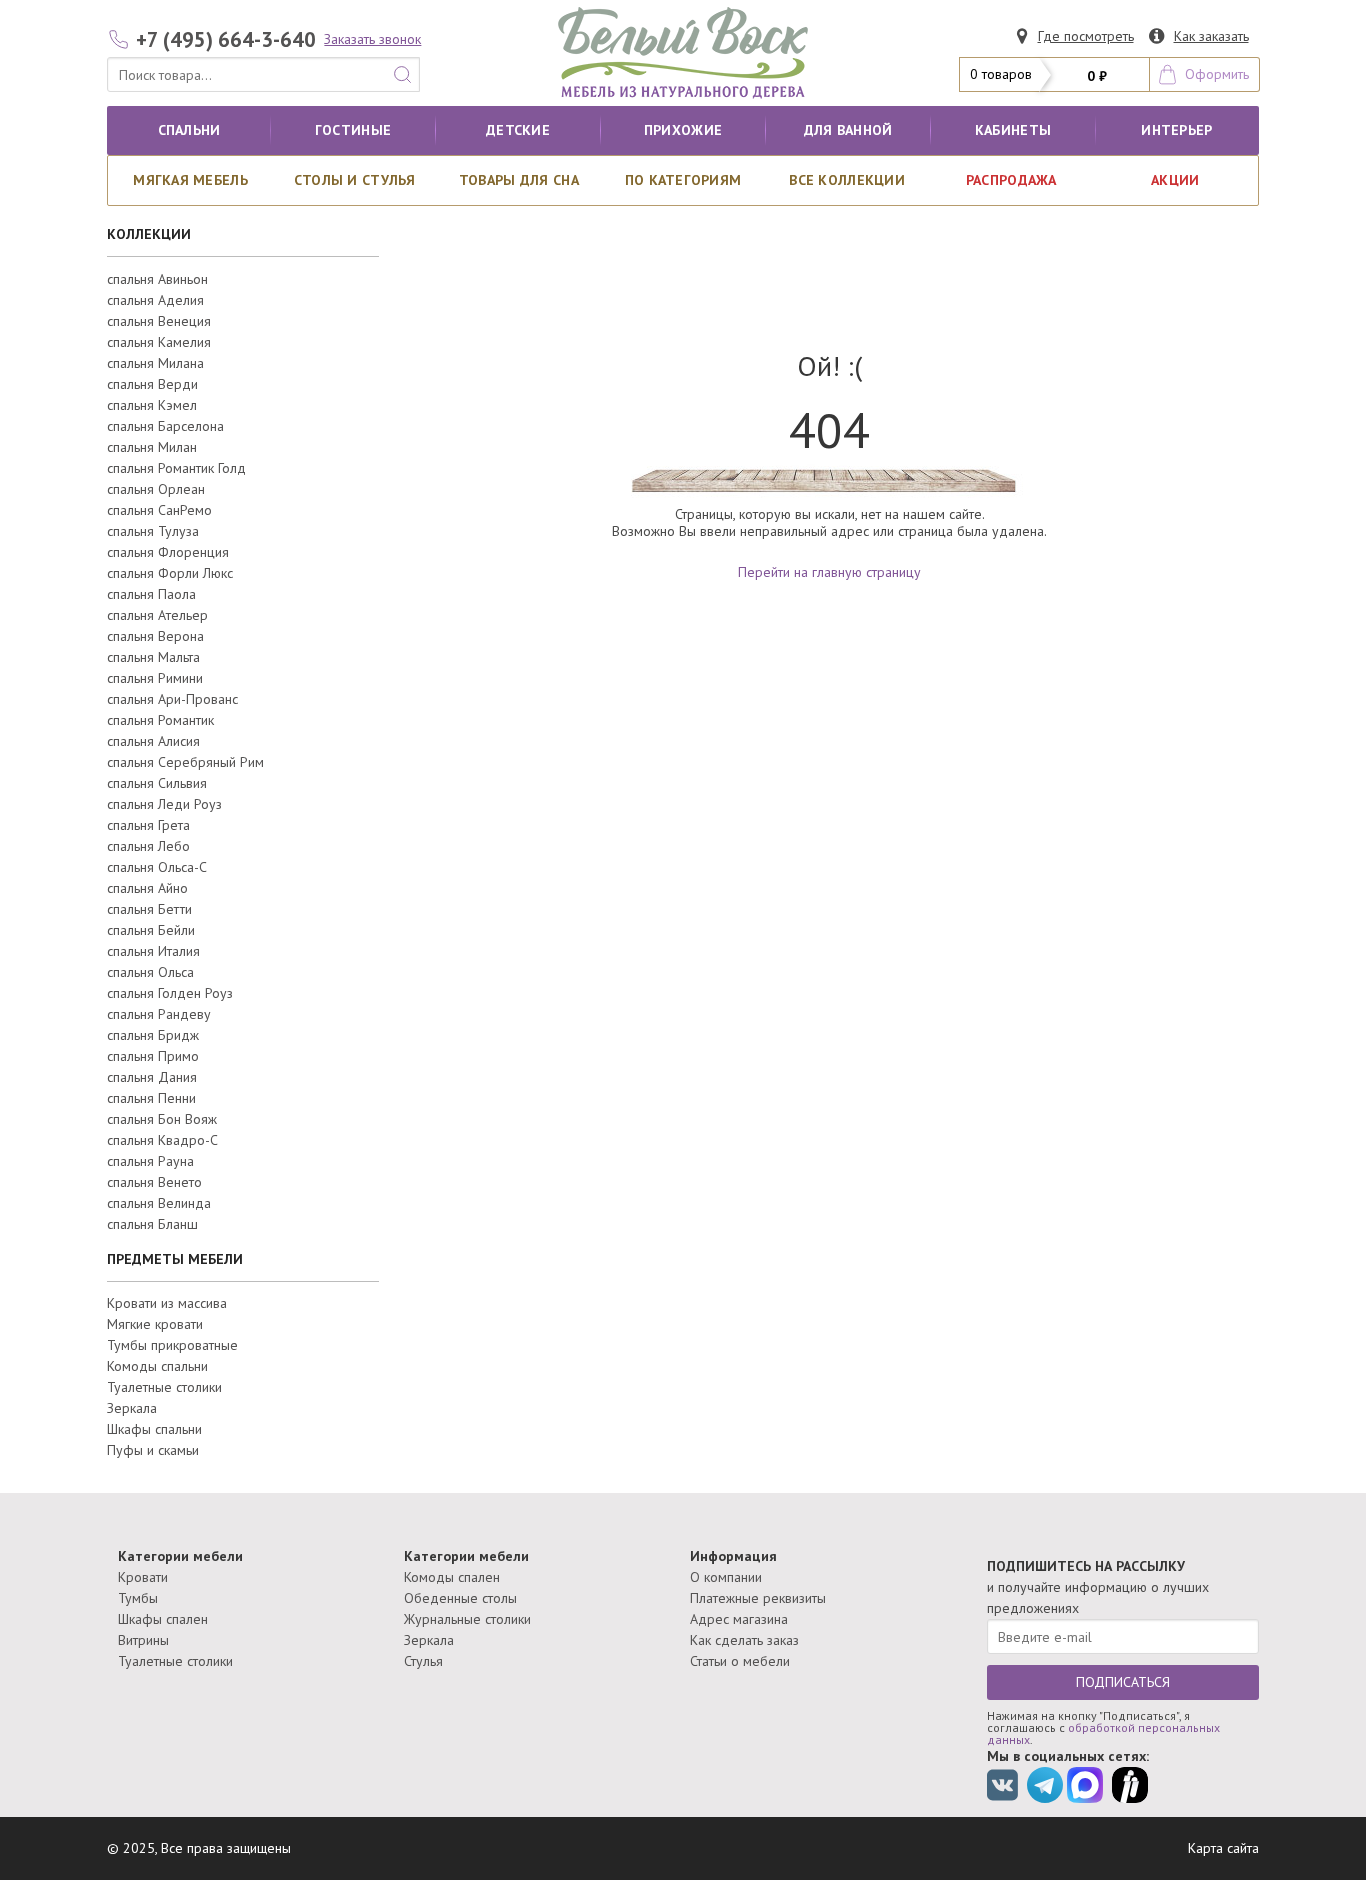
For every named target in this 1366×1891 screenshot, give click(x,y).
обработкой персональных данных (1103, 1733)
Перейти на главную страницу (829, 572)
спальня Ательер (157, 615)
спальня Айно (147, 888)
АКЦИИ (1175, 180)
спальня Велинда (159, 1203)
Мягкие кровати (155, 1324)
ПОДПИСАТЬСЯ (1123, 1682)
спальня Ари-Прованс (172, 699)
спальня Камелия (159, 342)
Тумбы (138, 1598)
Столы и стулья (355, 180)
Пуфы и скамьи (153, 1450)
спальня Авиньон (157, 279)
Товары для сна (519, 180)
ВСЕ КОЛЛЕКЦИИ (847, 180)
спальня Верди (152, 384)
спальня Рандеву (159, 1014)
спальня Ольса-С (157, 867)
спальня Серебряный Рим (185, 762)
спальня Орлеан (156, 489)
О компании (726, 1577)
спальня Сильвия (157, 783)
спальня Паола (151, 594)
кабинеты (1013, 130)
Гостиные (353, 130)
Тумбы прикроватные (172, 1345)
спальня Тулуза (153, 531)
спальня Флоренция (168, 552)
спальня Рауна (150, 1161)
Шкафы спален (163, 1619)
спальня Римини (155, 678)
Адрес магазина (739, 1619)
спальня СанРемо (159, 510)
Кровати (143, 1577)
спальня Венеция (159, 321)
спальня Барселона (165, 426)
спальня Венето (154, 1182)
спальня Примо (153, 1056)
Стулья (423, 1661)
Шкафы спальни (154, 1429)
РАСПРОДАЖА (1011, 180)
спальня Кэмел (152, 405)
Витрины (143, 1640)
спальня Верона (155, 636)
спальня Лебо (148, 846)
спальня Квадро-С (162, 1140)
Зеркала (132, 1408)
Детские (518, 130)
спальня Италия (153, 951)
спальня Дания (152, 1077)
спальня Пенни (151, 1098)
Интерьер (1176, 130)
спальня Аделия (155, 300)
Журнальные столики (467, 1619)
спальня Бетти (149, 909)
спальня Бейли (151, 930)
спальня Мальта (153, 657)
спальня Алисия (153, 741)
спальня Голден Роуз (170, 993)
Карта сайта (1223, 1848)
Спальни (189, 130)
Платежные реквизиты (758, 1598)
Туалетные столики (164, 1387)
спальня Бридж (153, 1035)
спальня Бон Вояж (162, 1119)
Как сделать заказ (744, 1640)
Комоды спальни (157, 1366)
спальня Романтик (160, 720)
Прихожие (683, 130)
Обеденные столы (460, 1598)
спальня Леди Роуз (164, 804)
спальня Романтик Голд (176, 468)
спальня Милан (152, 447)
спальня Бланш (152, 1224)
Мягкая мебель (190, 180)
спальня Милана (155, 363)
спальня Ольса (150, 972)
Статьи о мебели (740, 1661)
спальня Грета (148, 825)
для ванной (848, 130)
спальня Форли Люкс (170, 573)
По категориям (683, 180)
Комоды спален (452, 1577)
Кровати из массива (167, 1303)
